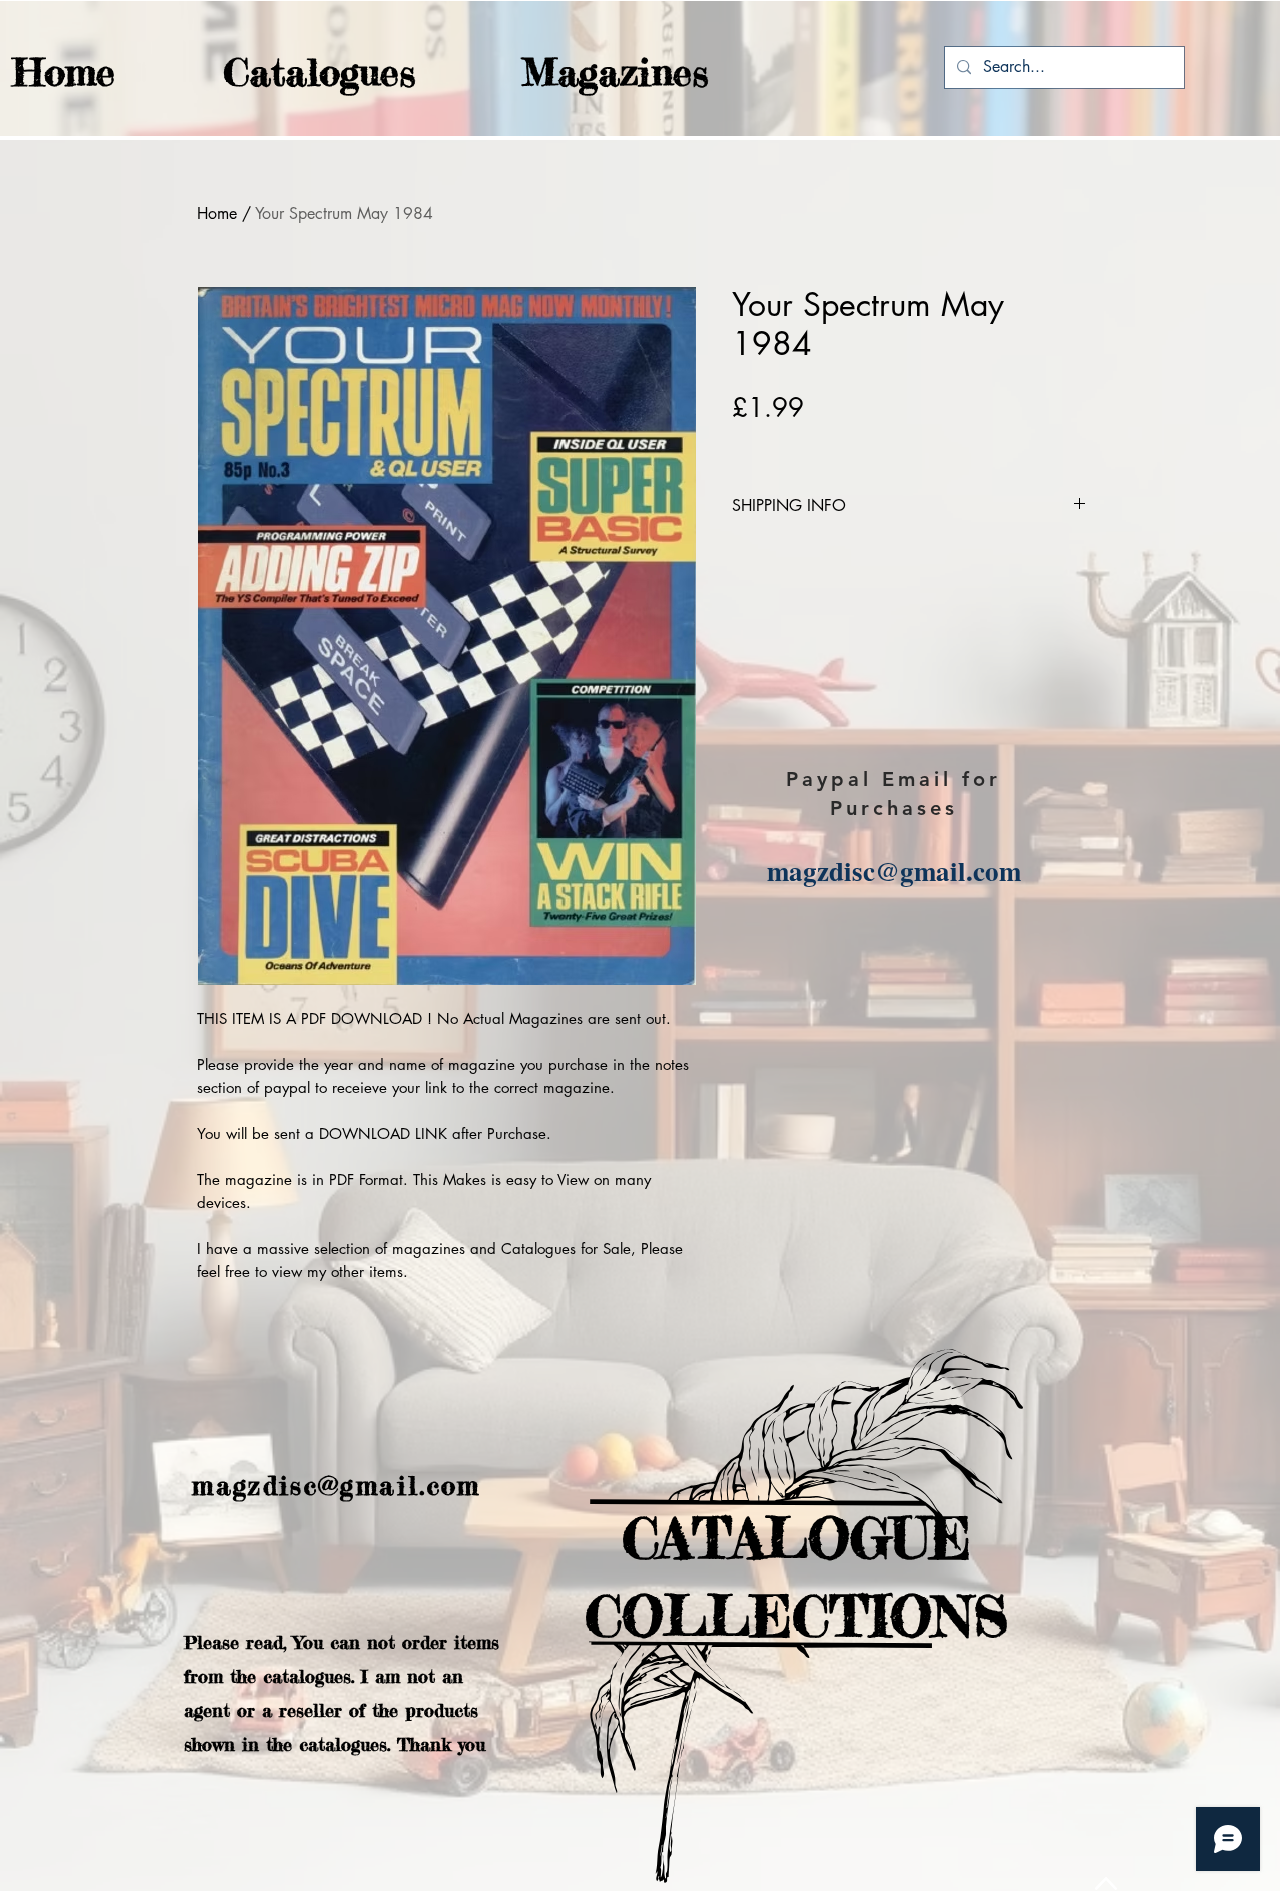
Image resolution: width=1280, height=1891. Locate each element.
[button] (280, 72)
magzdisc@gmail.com (894, 870)
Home (217, 213)
